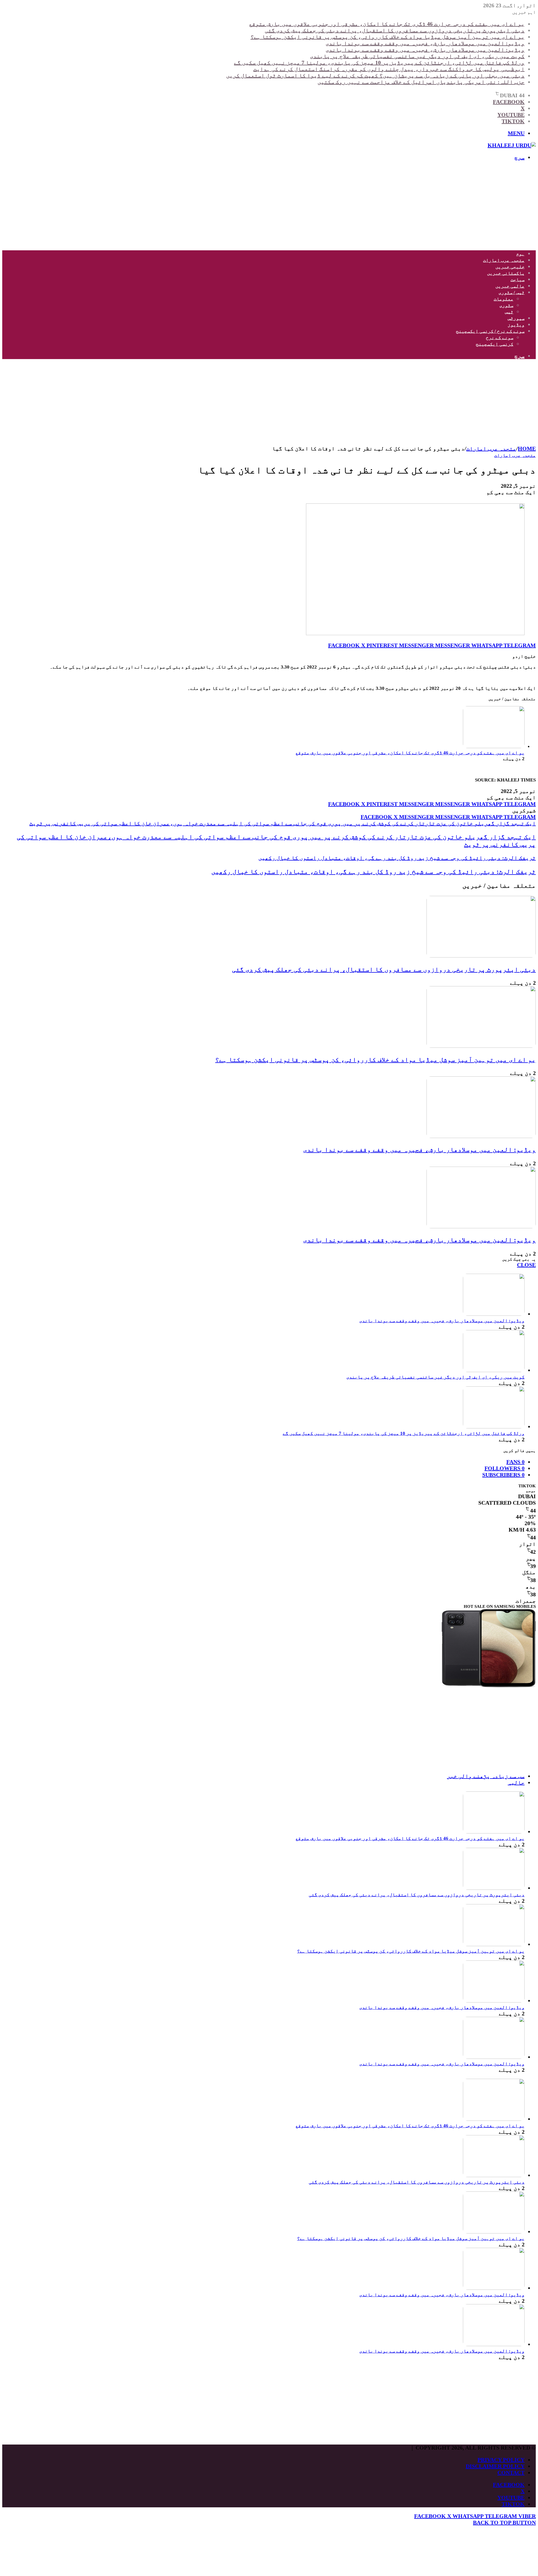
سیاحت (518, 280)
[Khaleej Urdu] (512, 145)
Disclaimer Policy (495, 2466)
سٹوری (506, 305)
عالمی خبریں (510, 286)
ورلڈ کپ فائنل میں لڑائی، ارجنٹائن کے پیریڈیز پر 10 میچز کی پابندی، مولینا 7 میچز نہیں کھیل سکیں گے (379, 63)
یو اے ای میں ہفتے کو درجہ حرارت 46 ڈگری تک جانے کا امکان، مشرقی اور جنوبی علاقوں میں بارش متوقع (387, 24)
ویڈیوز (516, 325)
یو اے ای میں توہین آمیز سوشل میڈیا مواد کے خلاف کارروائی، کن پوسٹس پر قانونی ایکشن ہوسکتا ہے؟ (388, 37)
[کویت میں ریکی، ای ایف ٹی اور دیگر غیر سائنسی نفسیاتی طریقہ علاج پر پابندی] (494, 1370)
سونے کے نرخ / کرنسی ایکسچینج (490, 331)
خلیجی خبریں (510, 267)
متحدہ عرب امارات (504, 260)
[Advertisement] (368, 205)
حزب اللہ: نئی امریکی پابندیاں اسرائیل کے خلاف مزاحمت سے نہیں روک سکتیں (421, 82)
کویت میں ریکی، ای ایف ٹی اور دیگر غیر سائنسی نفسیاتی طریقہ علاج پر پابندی (417, 56)
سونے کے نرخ (500, 338)
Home (527, 448)
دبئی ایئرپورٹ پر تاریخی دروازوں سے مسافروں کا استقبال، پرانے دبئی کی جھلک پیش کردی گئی (395, 30)
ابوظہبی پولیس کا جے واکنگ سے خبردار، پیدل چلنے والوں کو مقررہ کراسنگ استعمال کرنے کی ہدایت (389, 69)
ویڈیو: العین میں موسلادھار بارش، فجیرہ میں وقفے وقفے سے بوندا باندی (425, 43)
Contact (511, 2473)
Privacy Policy (501, 2460)
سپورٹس (516, 318)
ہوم (520, 254)
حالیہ (516, 1782)
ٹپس (509, 312)
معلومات (504, 299)
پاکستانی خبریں (506, 273)
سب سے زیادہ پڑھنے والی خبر (486, 1776)
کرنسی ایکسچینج (495, 344)
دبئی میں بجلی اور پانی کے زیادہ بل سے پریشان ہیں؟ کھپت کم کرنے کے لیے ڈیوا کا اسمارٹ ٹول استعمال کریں (375, 75)
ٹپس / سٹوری (512, 292)
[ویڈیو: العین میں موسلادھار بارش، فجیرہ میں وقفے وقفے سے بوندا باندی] (481, 1136)
